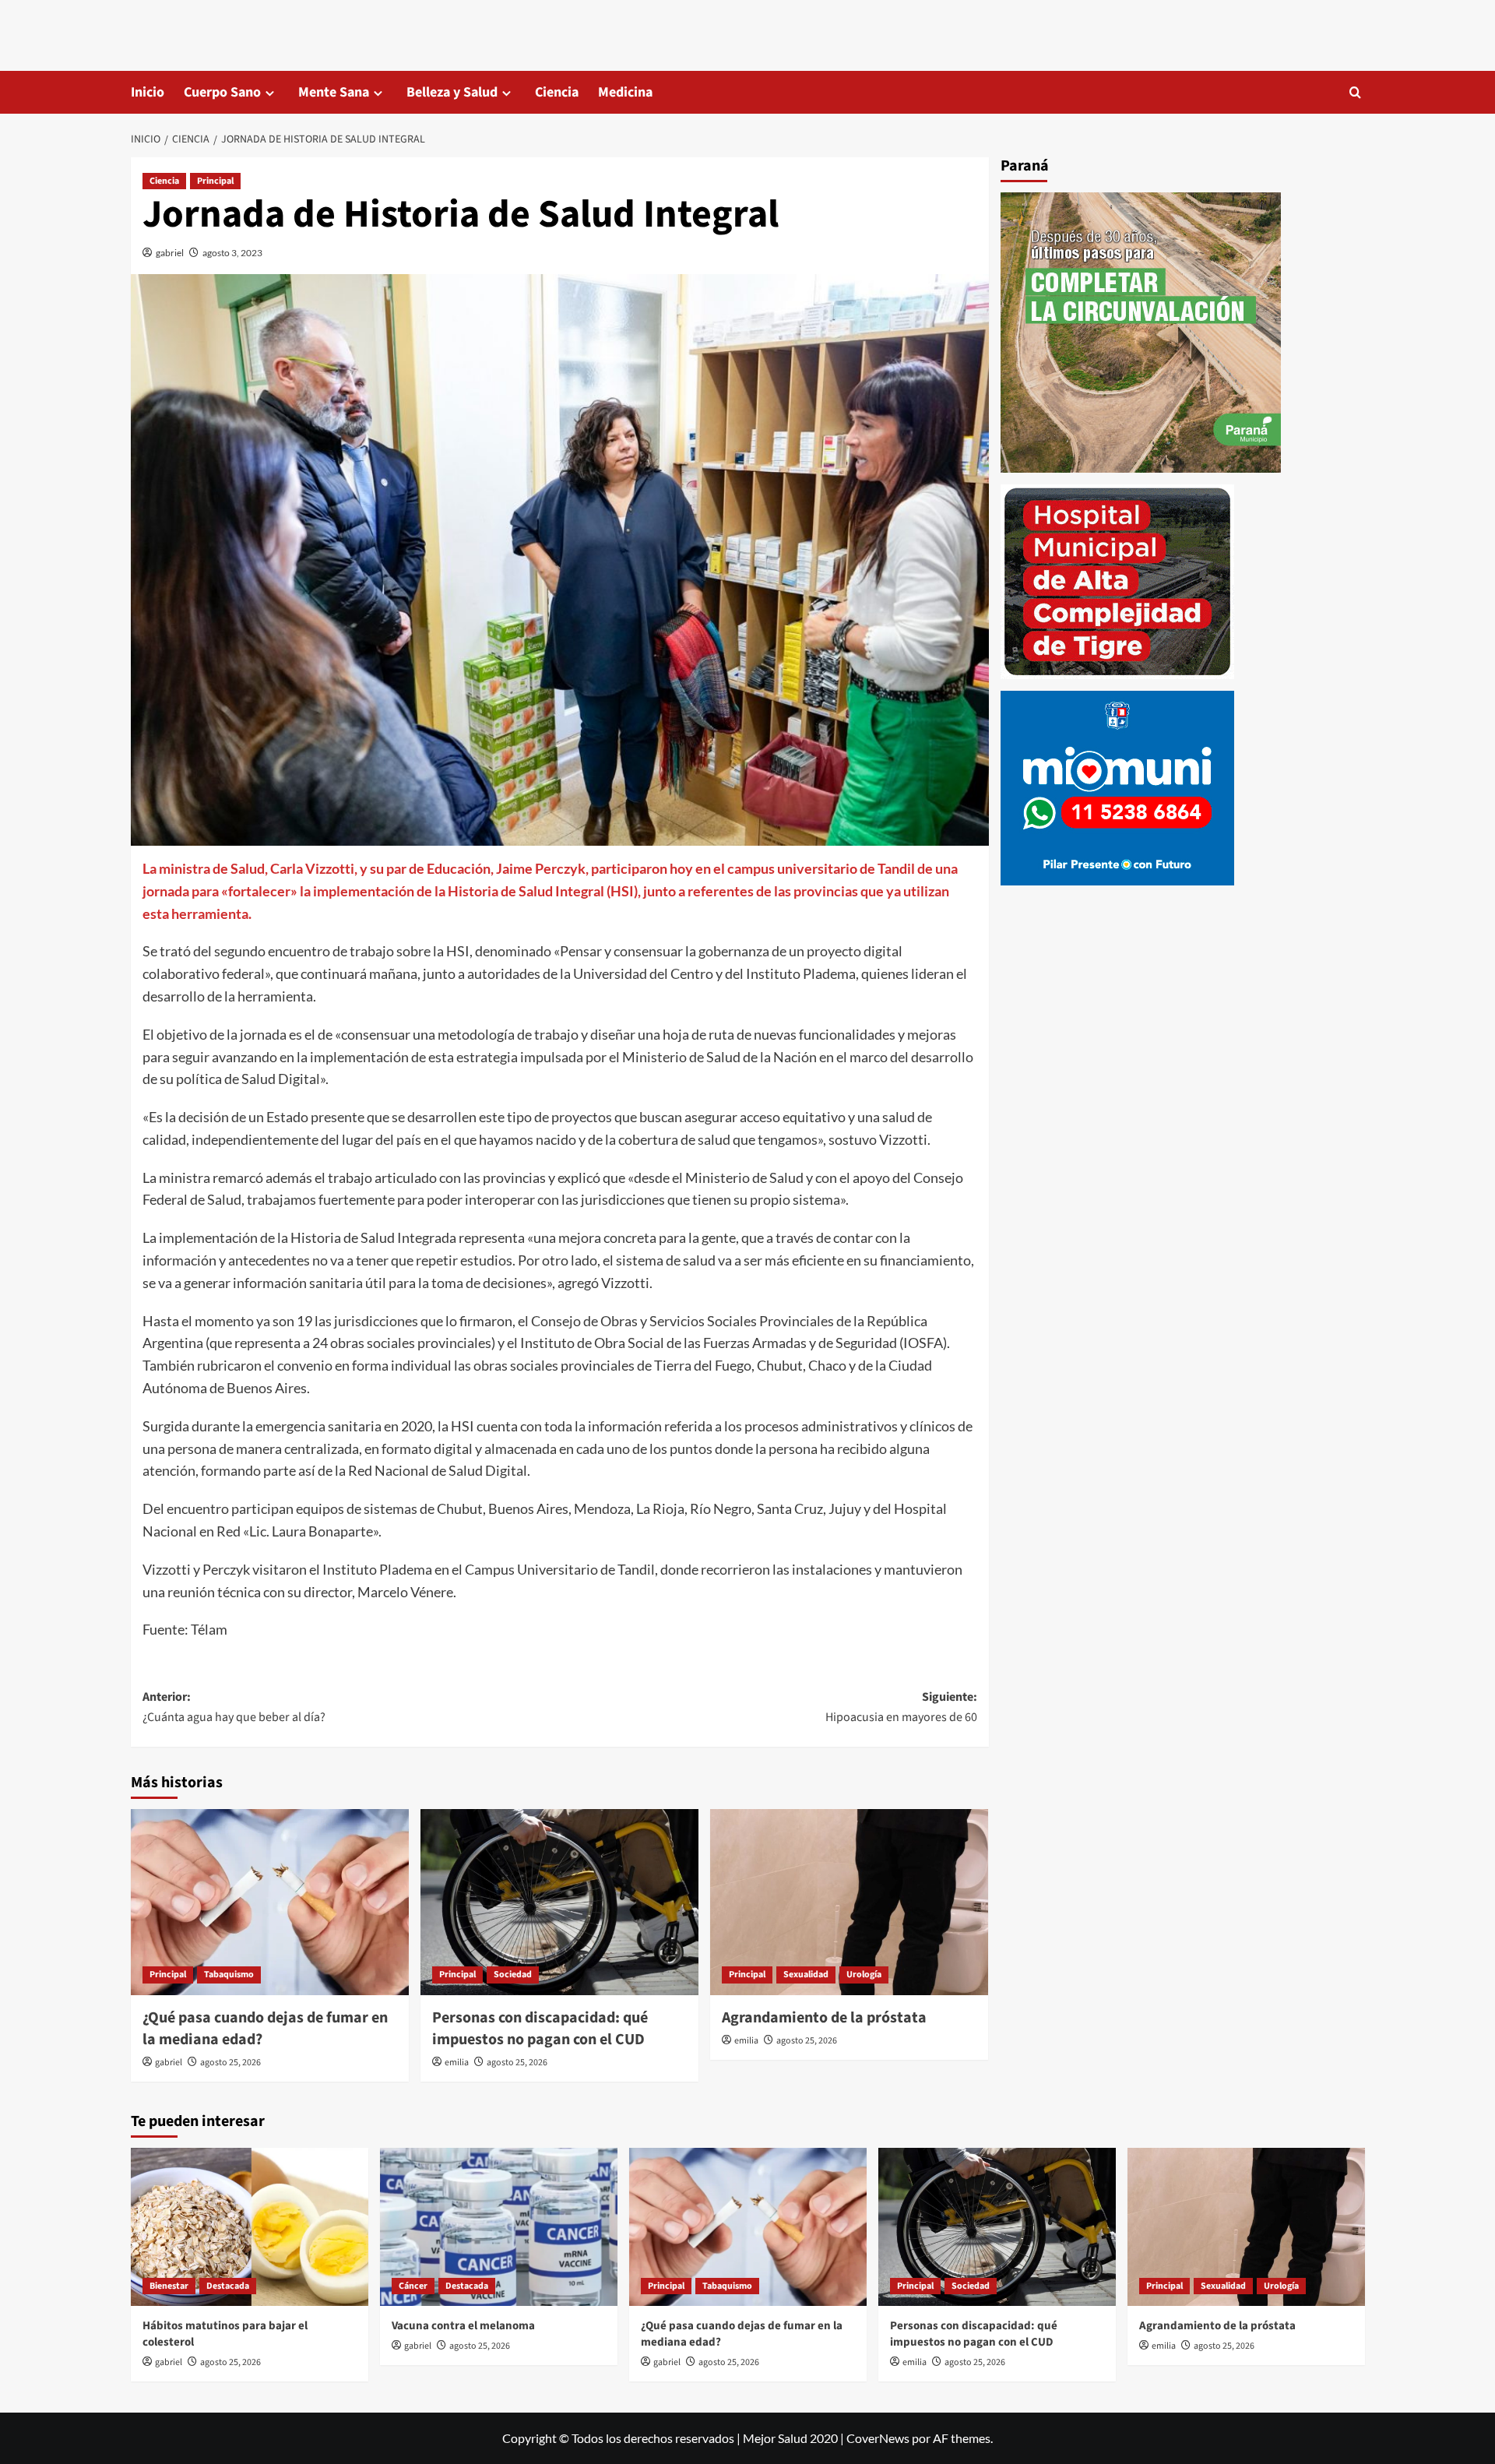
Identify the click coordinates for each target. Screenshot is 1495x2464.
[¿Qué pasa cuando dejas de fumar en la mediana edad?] (270, 1902)
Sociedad (513, 1975)
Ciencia (557, 92)
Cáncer (413, 2286)
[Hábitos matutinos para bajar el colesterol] (250, 2227)
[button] (1355, 92)
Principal (215, 181)
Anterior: (234, 1707)
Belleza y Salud (452, 92)
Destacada (228, 2286)
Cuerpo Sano (222, 92)
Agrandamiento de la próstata (824, 2018)
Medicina (625, 92)
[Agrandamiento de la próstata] (849, 1902)
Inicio (148, 92)
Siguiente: (901, 1707)
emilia (457, 2063)
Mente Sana (334, 92)
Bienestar (169, 2286)
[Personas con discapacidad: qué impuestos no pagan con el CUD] (559, 1902)
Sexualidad (806, 1975)
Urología (864, 1975)
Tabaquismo (229, 1975)
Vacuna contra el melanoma (463, 2326)
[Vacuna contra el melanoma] (499, 2227)
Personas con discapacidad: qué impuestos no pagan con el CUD (540, 2029)
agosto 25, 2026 (230, 2063)
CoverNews (878, 2438)
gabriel (170, 253)
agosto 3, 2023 (232, 253)
